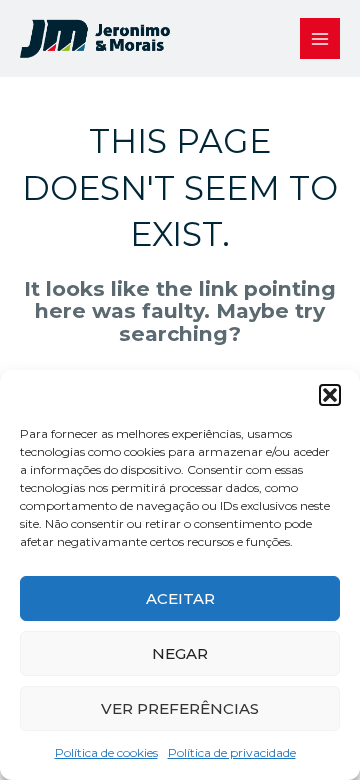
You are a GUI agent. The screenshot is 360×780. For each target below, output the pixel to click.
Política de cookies (106, 752)
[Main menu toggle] (320, 38)
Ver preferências (180, 708)
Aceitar (180, 598)
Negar (180, 653)
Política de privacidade (232, 752)
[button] (330, 395)
